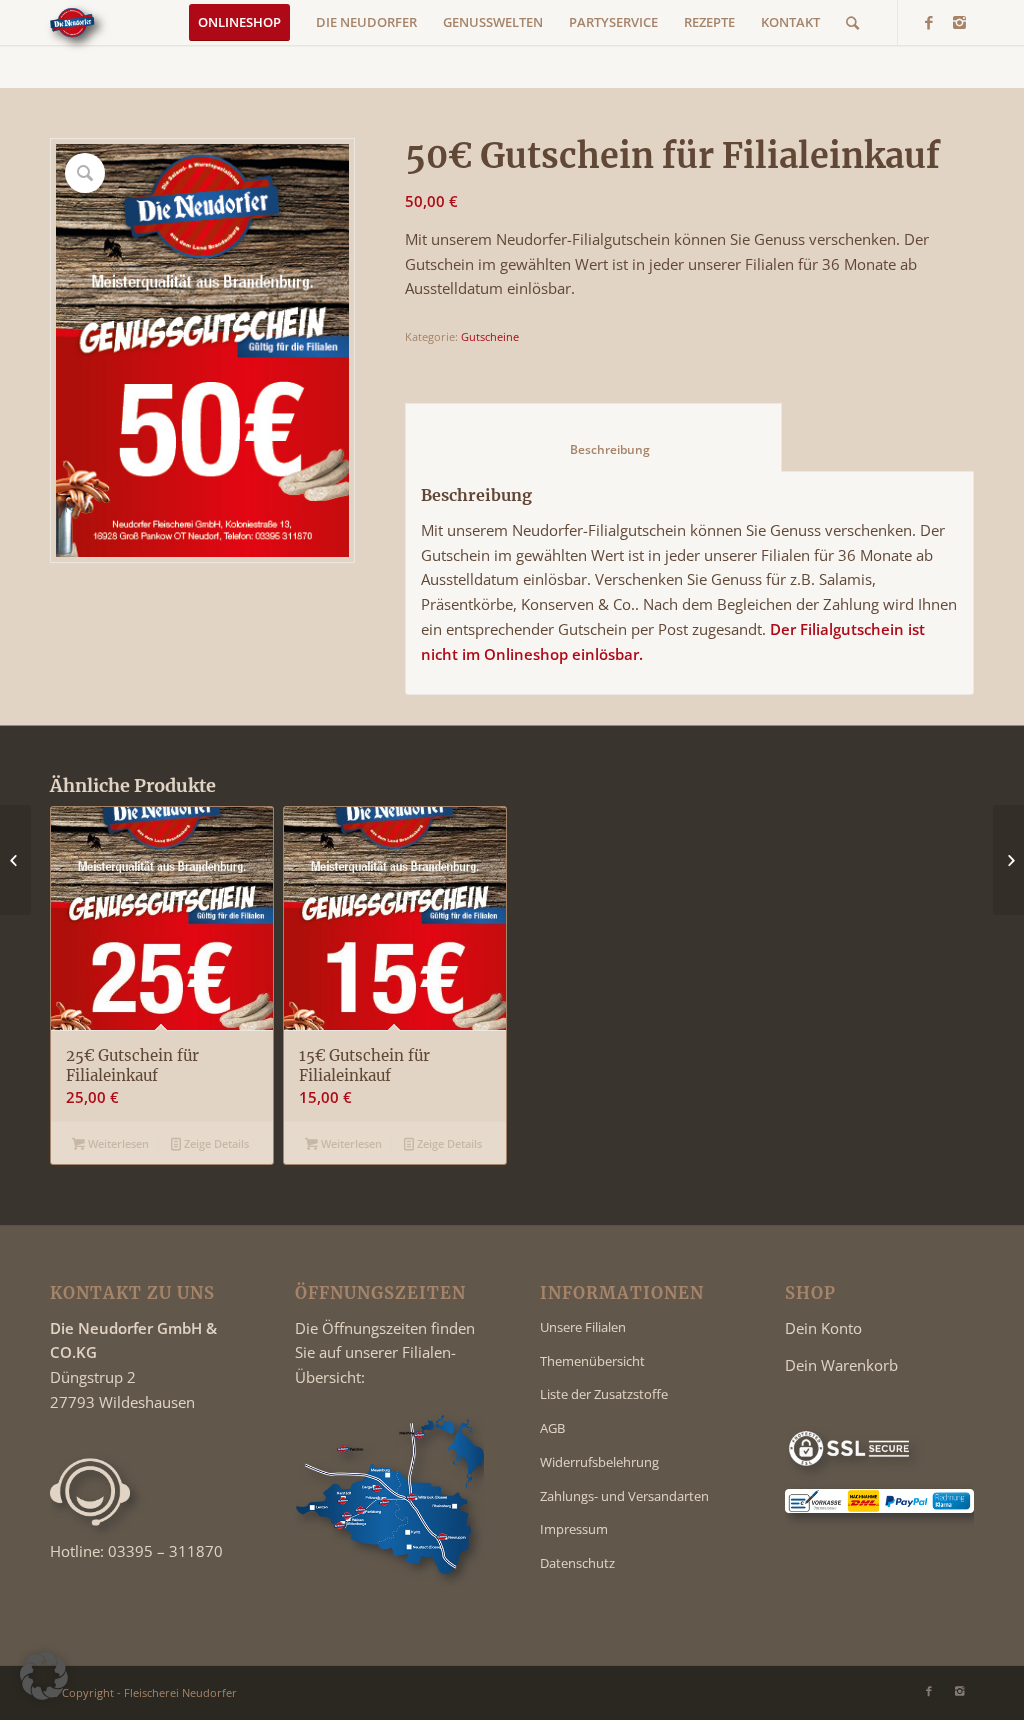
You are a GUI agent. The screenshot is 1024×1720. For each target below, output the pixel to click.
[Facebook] (929, 22)
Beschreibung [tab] (594, 449)
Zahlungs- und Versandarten (624, 1496)
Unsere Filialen (583, 1327)
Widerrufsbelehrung (599, 1462)
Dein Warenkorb (841, 1365)
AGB (552, 1428)
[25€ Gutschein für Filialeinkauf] (15, 860)
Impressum (574, 1529)
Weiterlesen (117, 1143)
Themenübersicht (592, 1361)
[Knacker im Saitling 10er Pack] (1008, 860)
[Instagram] (959, 22)
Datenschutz (577, 1563)
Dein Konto (823, 1328)
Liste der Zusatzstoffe (604, 1394)
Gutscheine (490, 336)
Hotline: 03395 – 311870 (136, 1551)
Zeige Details (215, 1143)
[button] (44, 1676)
